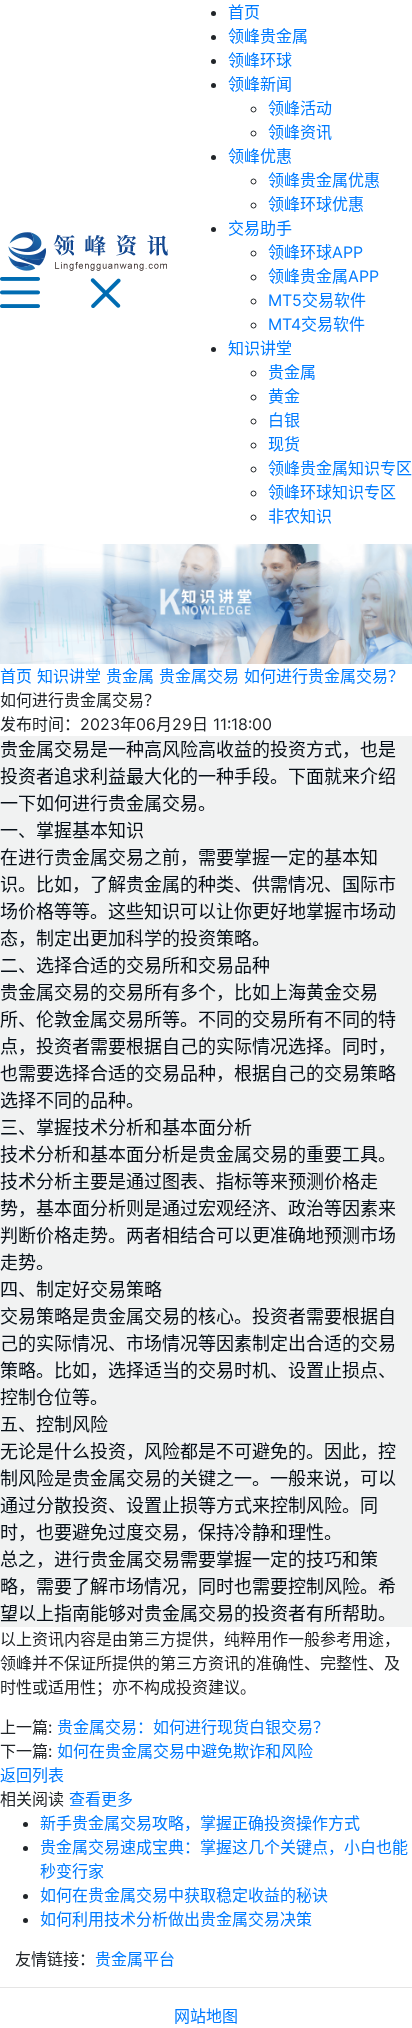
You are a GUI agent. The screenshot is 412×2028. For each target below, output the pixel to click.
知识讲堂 (260, 348)
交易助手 (260, 228)
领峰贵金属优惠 (324, 180)
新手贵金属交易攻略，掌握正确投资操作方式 (200, 1823)
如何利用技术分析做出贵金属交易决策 (176, 1919)
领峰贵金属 (268, 36)
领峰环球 (260, 60)
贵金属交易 (199, 676)
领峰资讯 (300, 132)
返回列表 (32, 1775)
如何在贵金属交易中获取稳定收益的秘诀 (184, 1895)
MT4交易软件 (316, 324)
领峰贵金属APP (323, 276)
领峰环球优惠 (316, 204)
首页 (244, 12)
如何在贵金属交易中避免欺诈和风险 (185, 1751)
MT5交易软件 (317, 300)
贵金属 (292, 372)
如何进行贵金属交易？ (324, 676)
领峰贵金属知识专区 (340, 468)
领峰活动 (300, 108)
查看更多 (101, 1799)
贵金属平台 (135, 1959)
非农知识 (300, 516)
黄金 (284, 396)
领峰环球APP (315, 252)
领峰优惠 (260, 156)
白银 (284, 420)
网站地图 (206, 2016)
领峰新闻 (260, 84)
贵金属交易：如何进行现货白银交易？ (193, 1727)
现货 (284, 444)
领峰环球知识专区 (332, 492)
